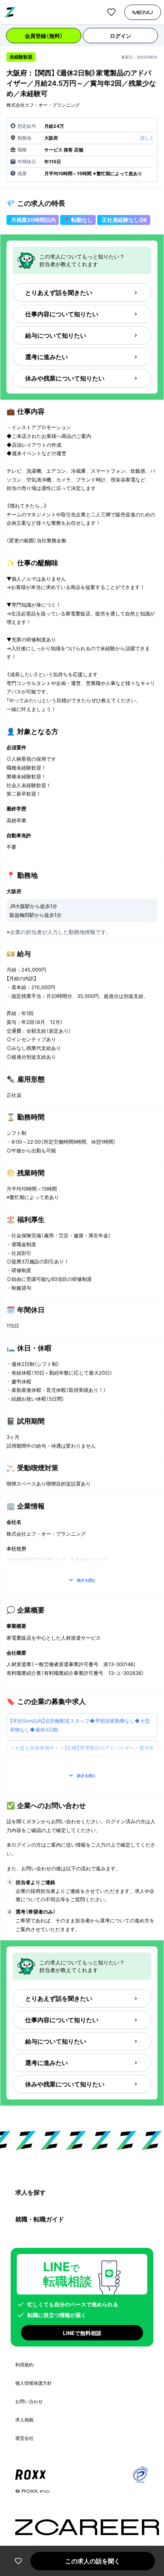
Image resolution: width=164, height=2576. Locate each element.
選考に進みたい (47, 357)
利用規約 (24, 2365)
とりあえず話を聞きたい (59, 293)
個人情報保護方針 (34, 2383)
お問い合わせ (29, 2401)
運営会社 (24, 2438)
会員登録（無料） (44, 36)
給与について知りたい (56, 335)
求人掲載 (24, 2420)
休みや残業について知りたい (65, 378)
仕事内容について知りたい (62, 314)
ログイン (121, 36)
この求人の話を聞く (93, 2561)
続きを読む (87, 1580)
